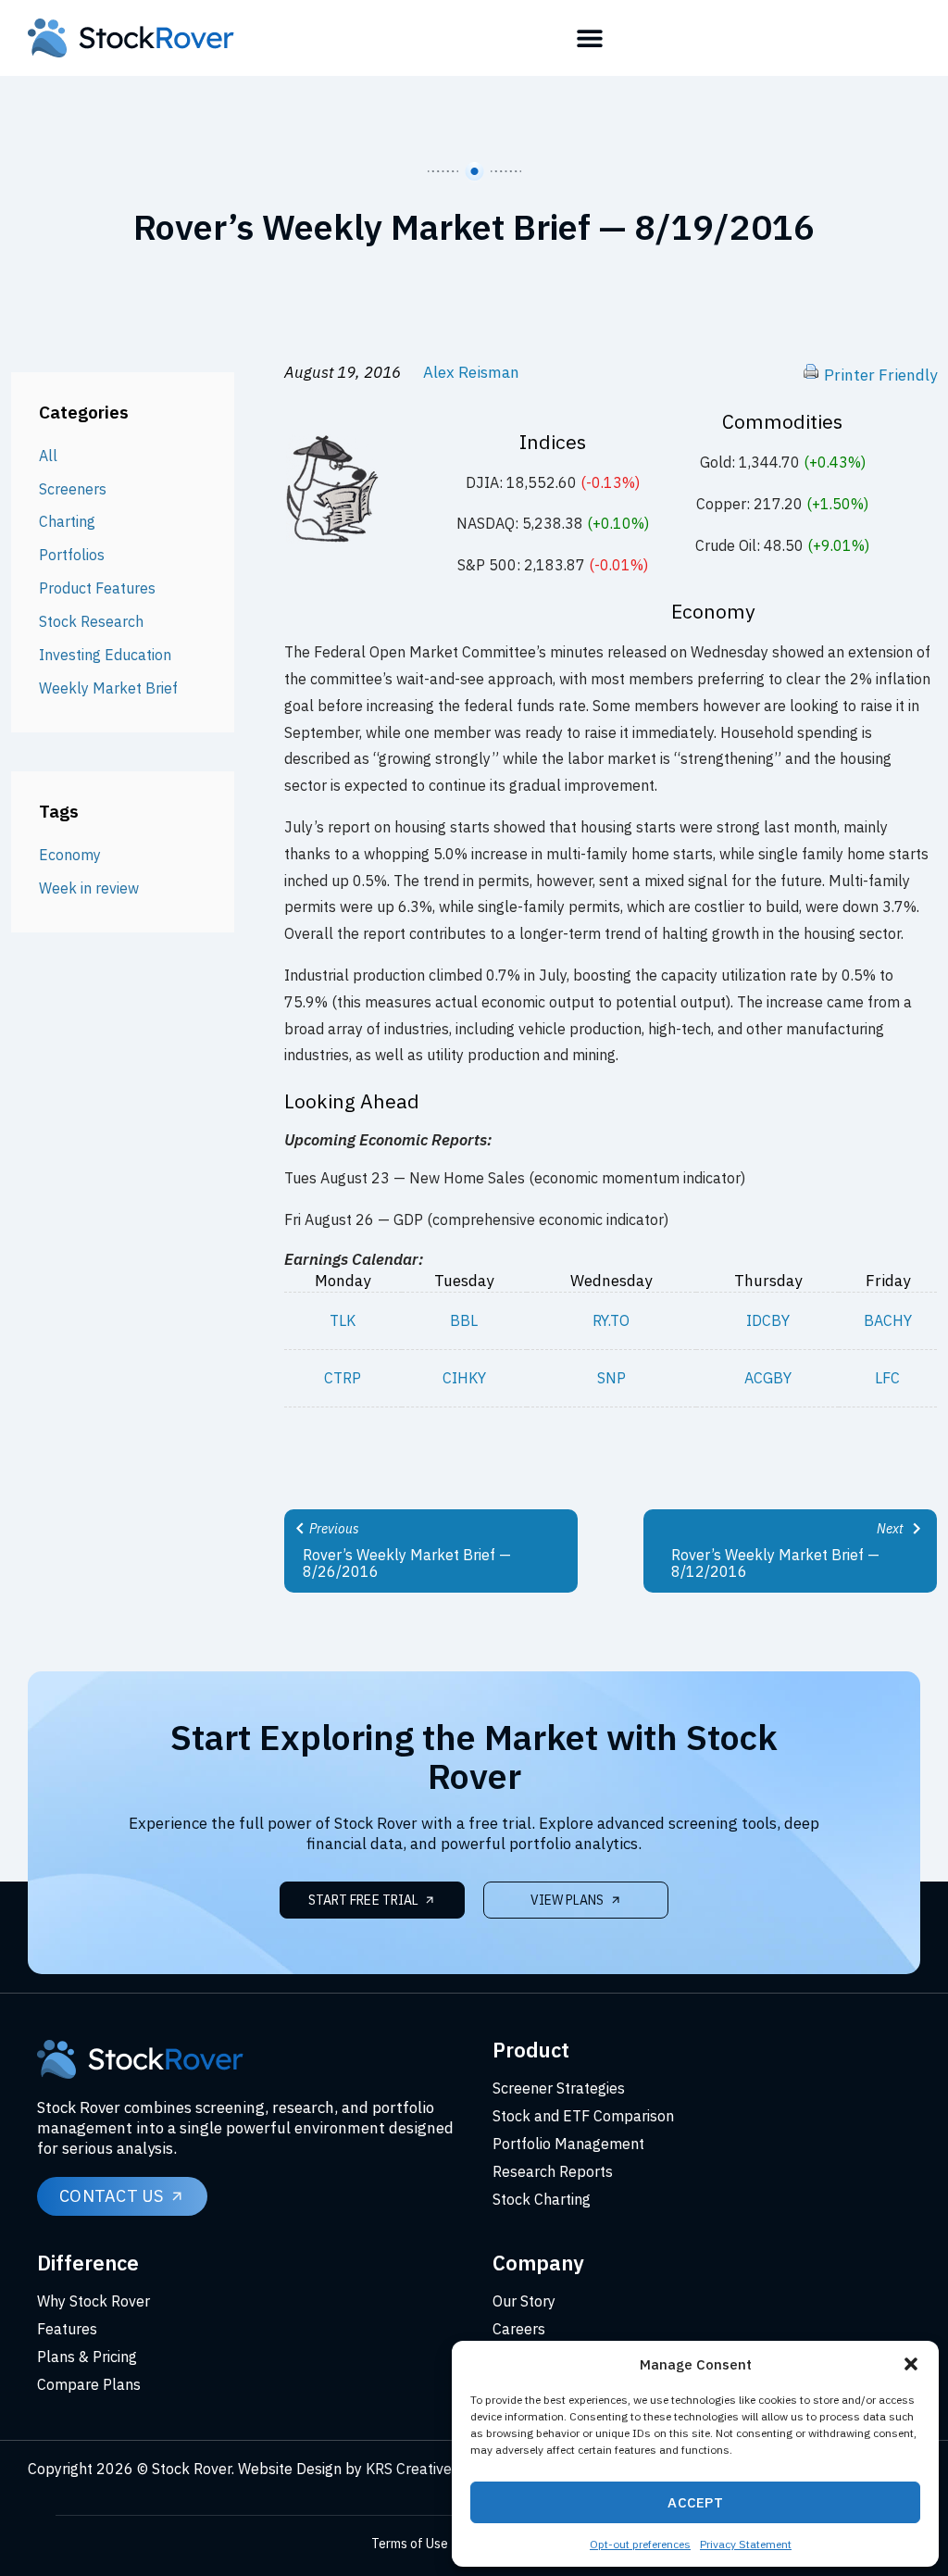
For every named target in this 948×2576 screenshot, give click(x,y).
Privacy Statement (746, 2544)
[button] (911, 2364)
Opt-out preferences (640, 2544)
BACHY (888, 1320)
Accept (695, 2502)
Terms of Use (410, 2544)
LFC (887, 1378)
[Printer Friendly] (811, 375)
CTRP (343, 1378)
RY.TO (611, 1320)
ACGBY (768, 1378)
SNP (611, 1378)
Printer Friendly (880, 375)
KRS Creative (409, 2469)
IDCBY (768, 1320)
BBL (464, 1320)
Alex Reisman (471, 372)
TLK (343, 1320)
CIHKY (464, 1378)
